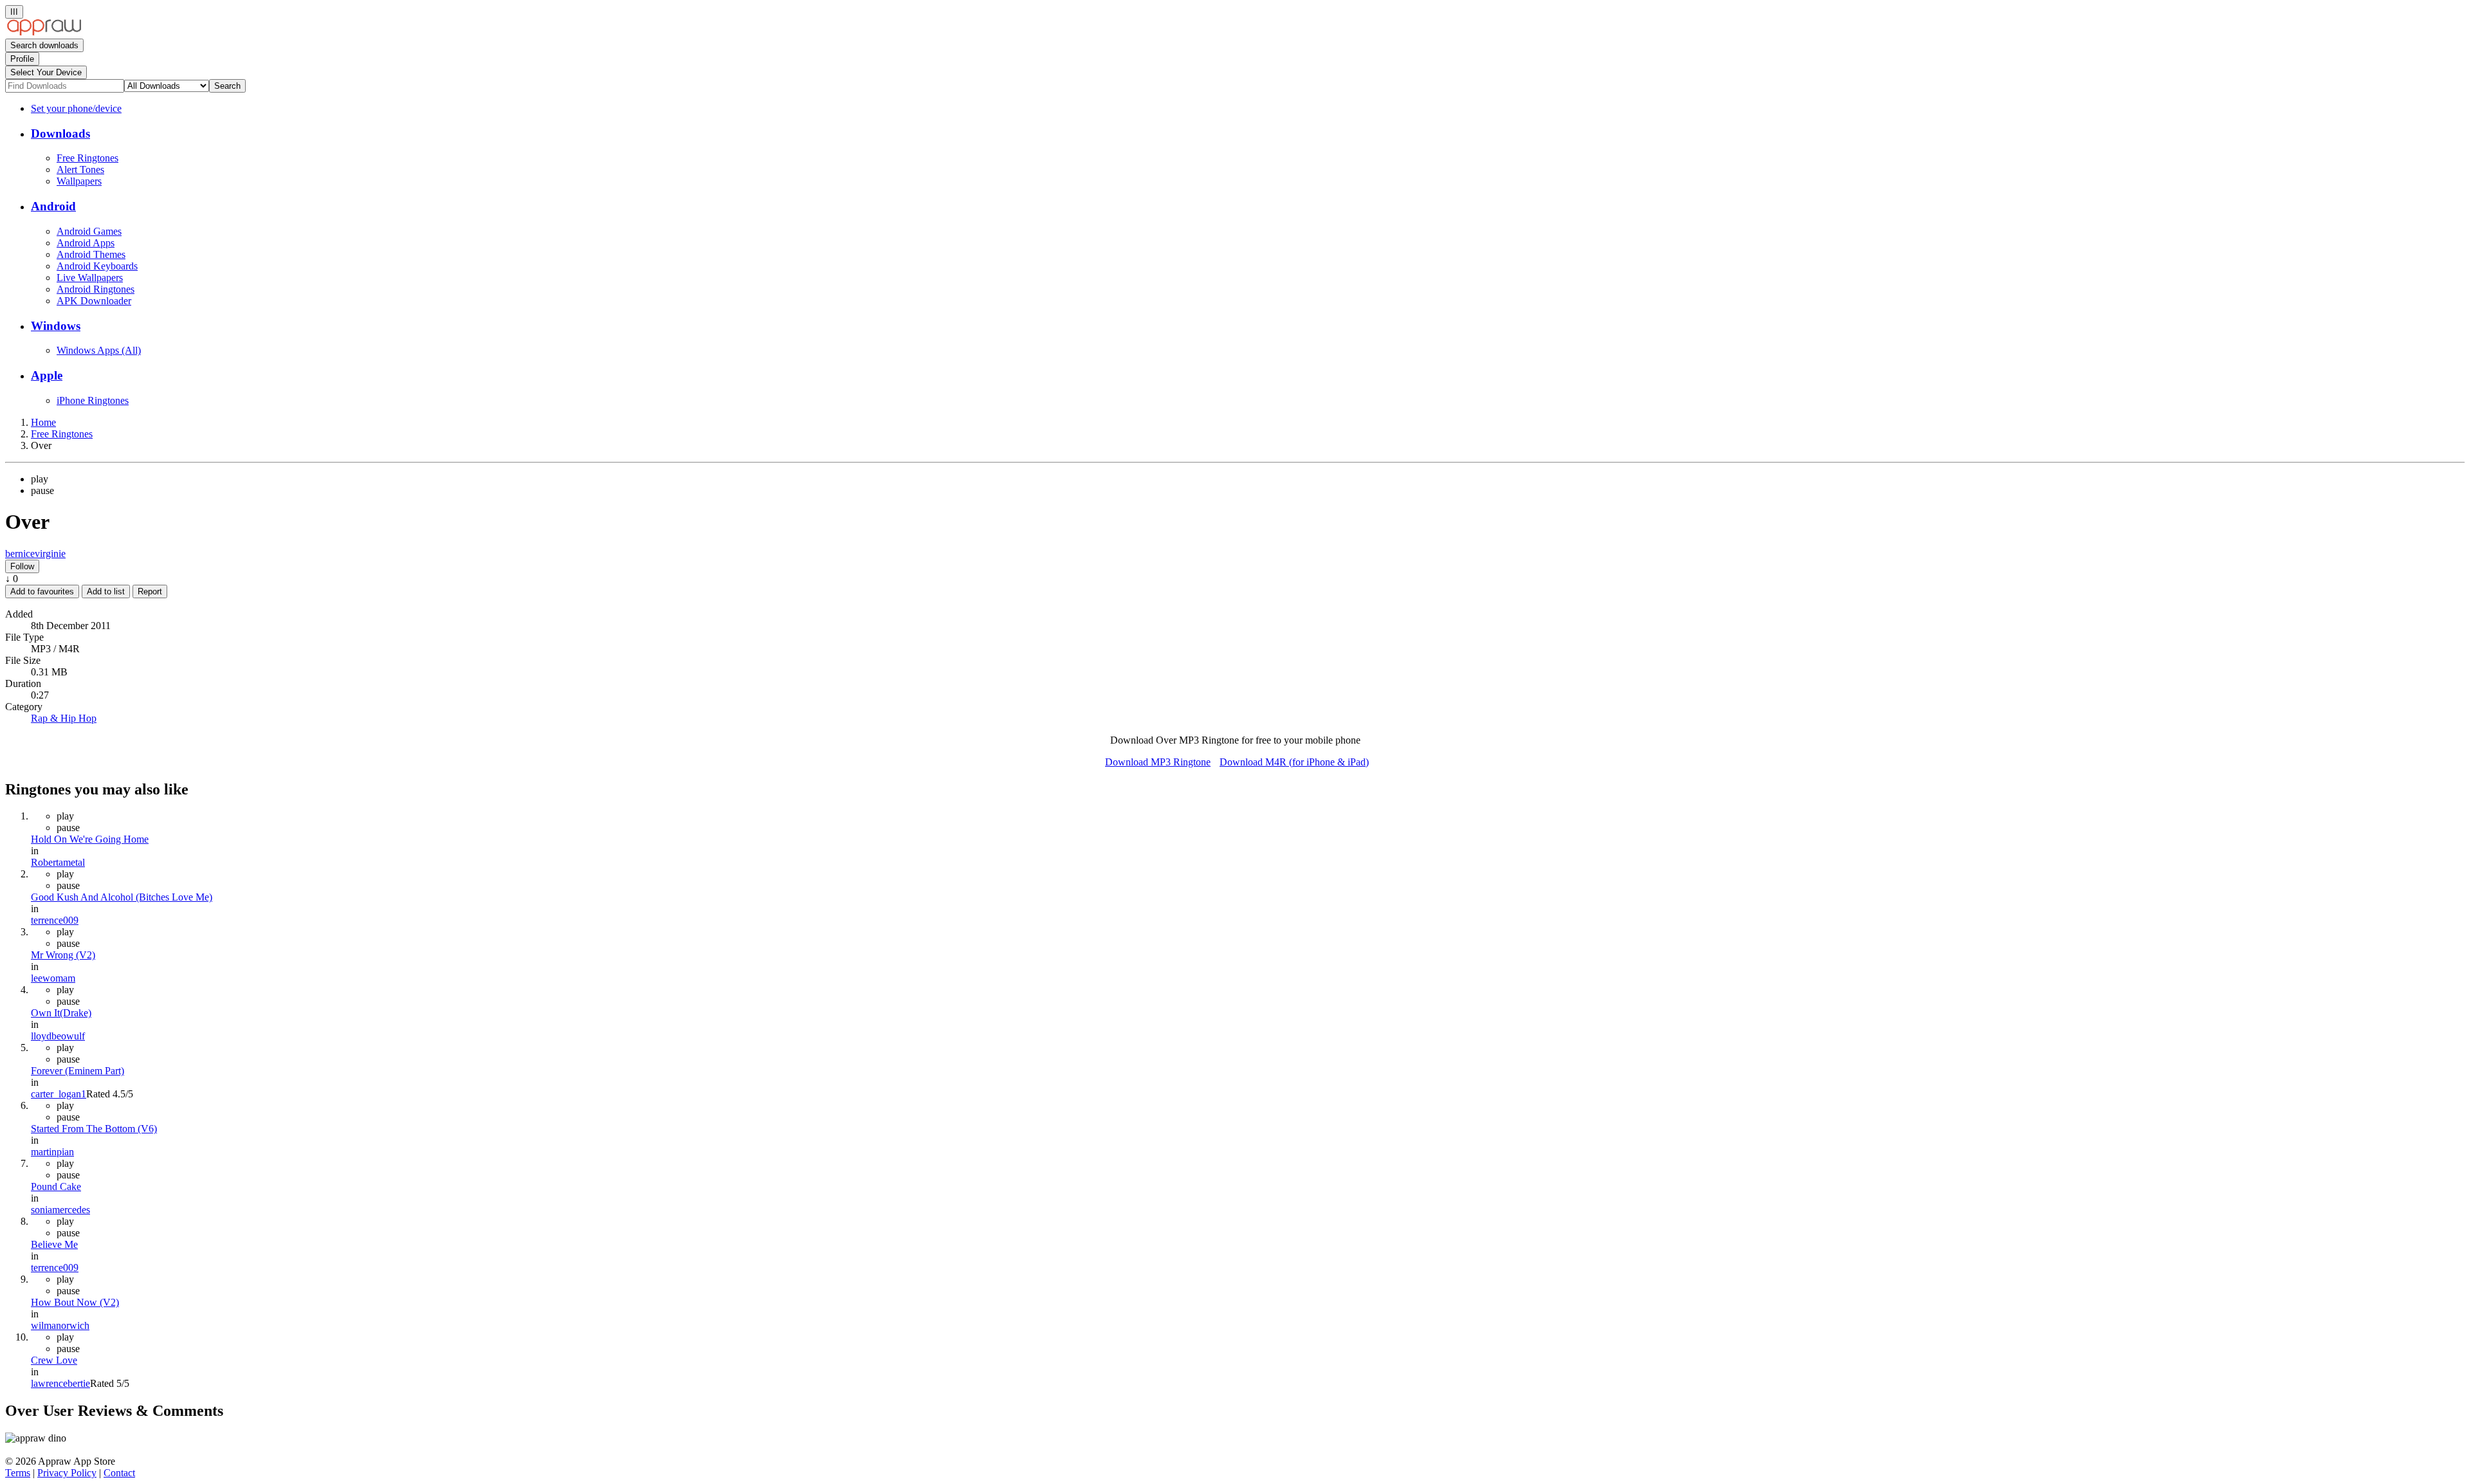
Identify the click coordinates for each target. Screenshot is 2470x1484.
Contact (119, 1473)
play (40, 479)
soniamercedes (60, 1210)
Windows (56, 326)
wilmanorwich (60, 1325)
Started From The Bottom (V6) (94, 1129)
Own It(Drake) (61, 1013)
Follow (22, 566)
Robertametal (58, 862)
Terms (18, 1473)
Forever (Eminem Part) (78, 1071)
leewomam (53, 978)
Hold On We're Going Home (90, 839)
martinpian (52, 1152)
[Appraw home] (44, 32)
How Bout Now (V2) (75, 1302)
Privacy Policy (67, 1473)
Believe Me (54, 1244)
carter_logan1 (59, 1094)
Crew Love (54, 1360)
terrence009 (55, 920)
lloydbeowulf (58, 1036)
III (14, 12)
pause (42, 490)
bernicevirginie (35, 554)
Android (53, 206)
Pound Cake (56, 1186)
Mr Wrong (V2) (63, 955)
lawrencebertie (60, 1383)
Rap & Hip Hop (64, 718)
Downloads (60, 133)
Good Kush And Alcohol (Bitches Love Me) (122, 897)
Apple (47, 375)
